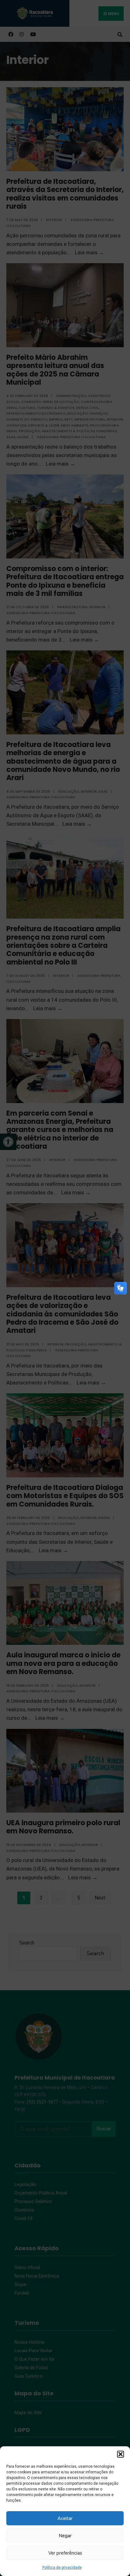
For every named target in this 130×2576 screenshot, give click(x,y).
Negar (65, 2536)
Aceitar (65, 2518)
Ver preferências (65, 2553)
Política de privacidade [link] (62, 2568)
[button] (121, 2454)
